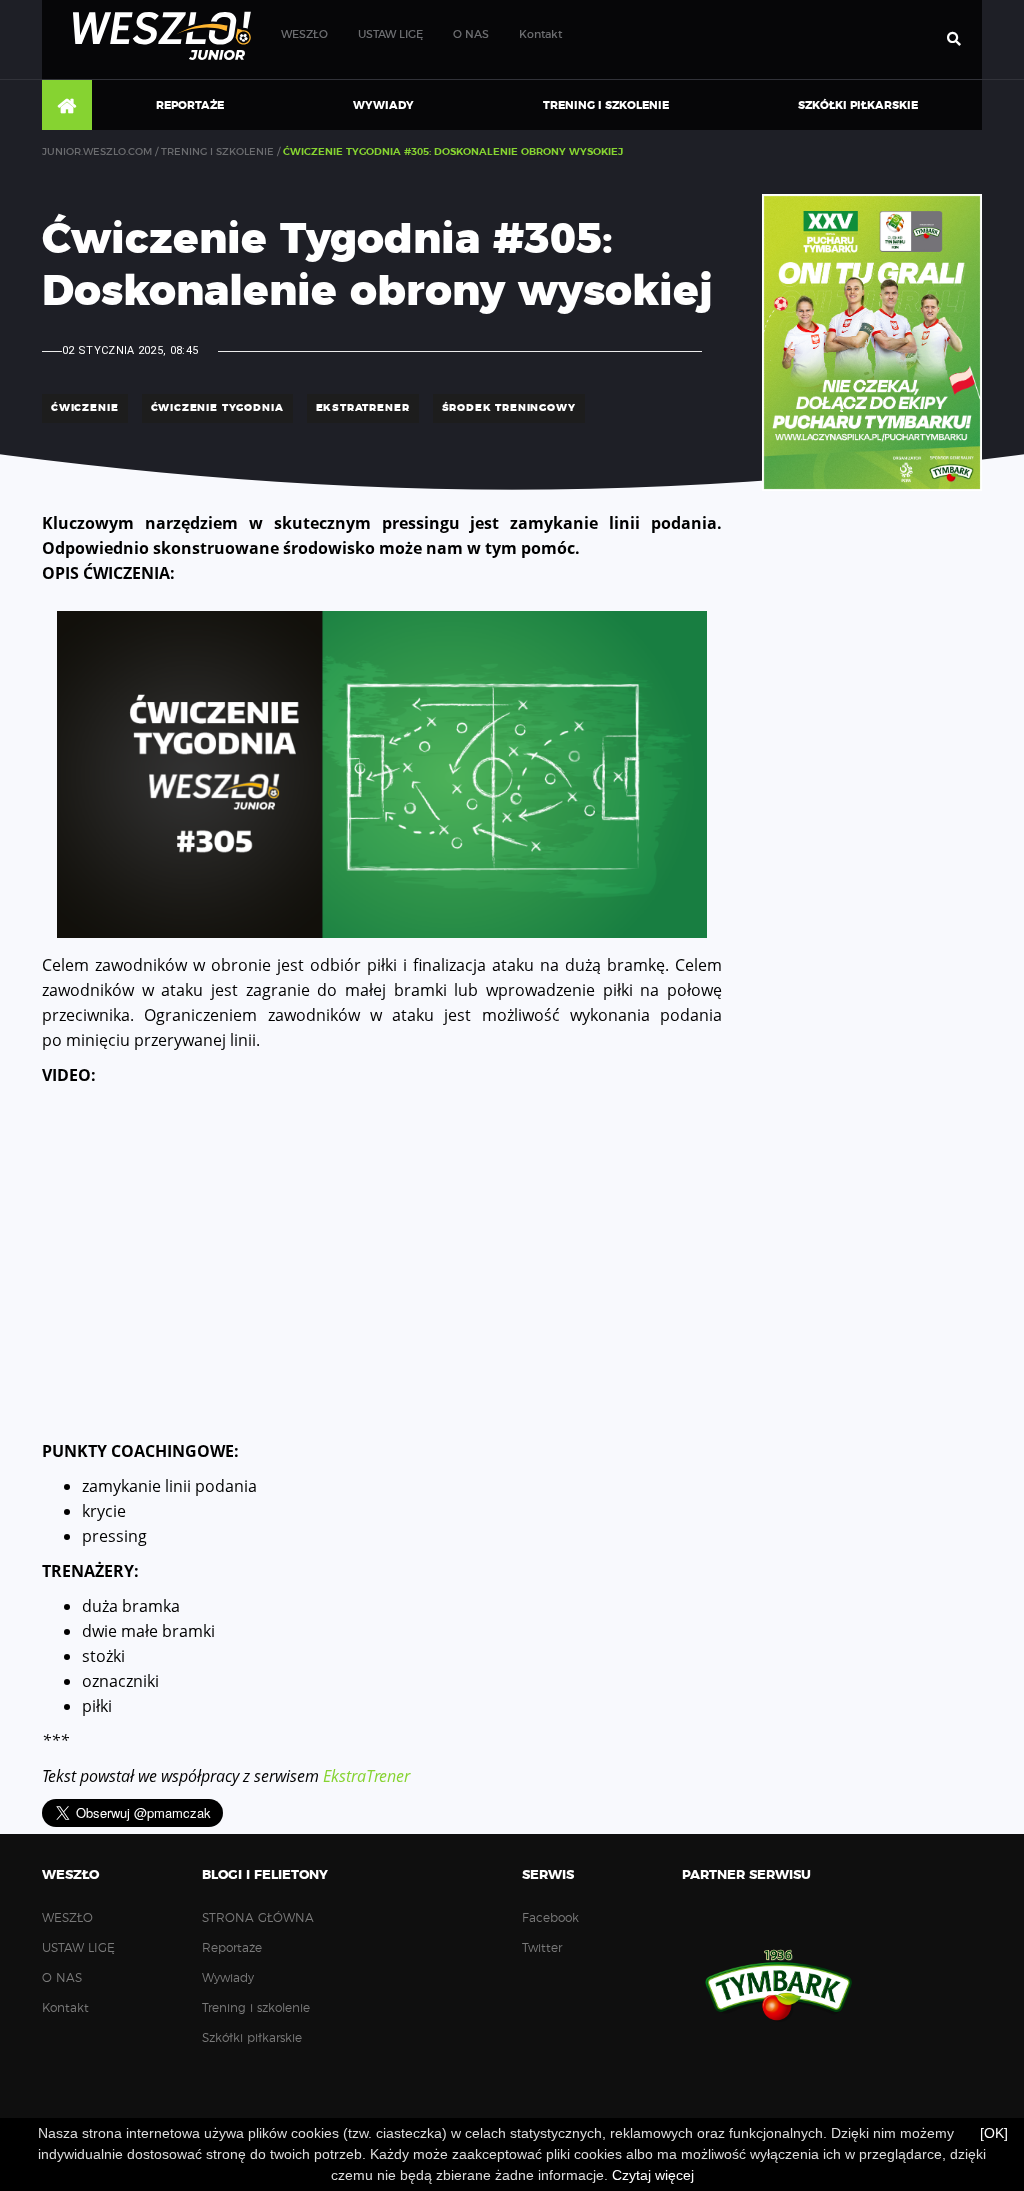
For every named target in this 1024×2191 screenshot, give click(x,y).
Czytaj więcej (653, 2175)
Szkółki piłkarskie (858, 105)
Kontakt (540, 34)
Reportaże (190, 105)
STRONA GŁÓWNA (67, 106)
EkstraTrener (366, 1776)
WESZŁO (304, 34)
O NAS (471, 34)
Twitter (542, 1948)
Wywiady (383, 105)
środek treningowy (509, 408)
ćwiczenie (85, 408)
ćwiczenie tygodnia (217, 408)
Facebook (550, 1918)
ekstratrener (363, 408)
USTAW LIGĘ (390, 34)
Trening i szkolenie (606, 105)
